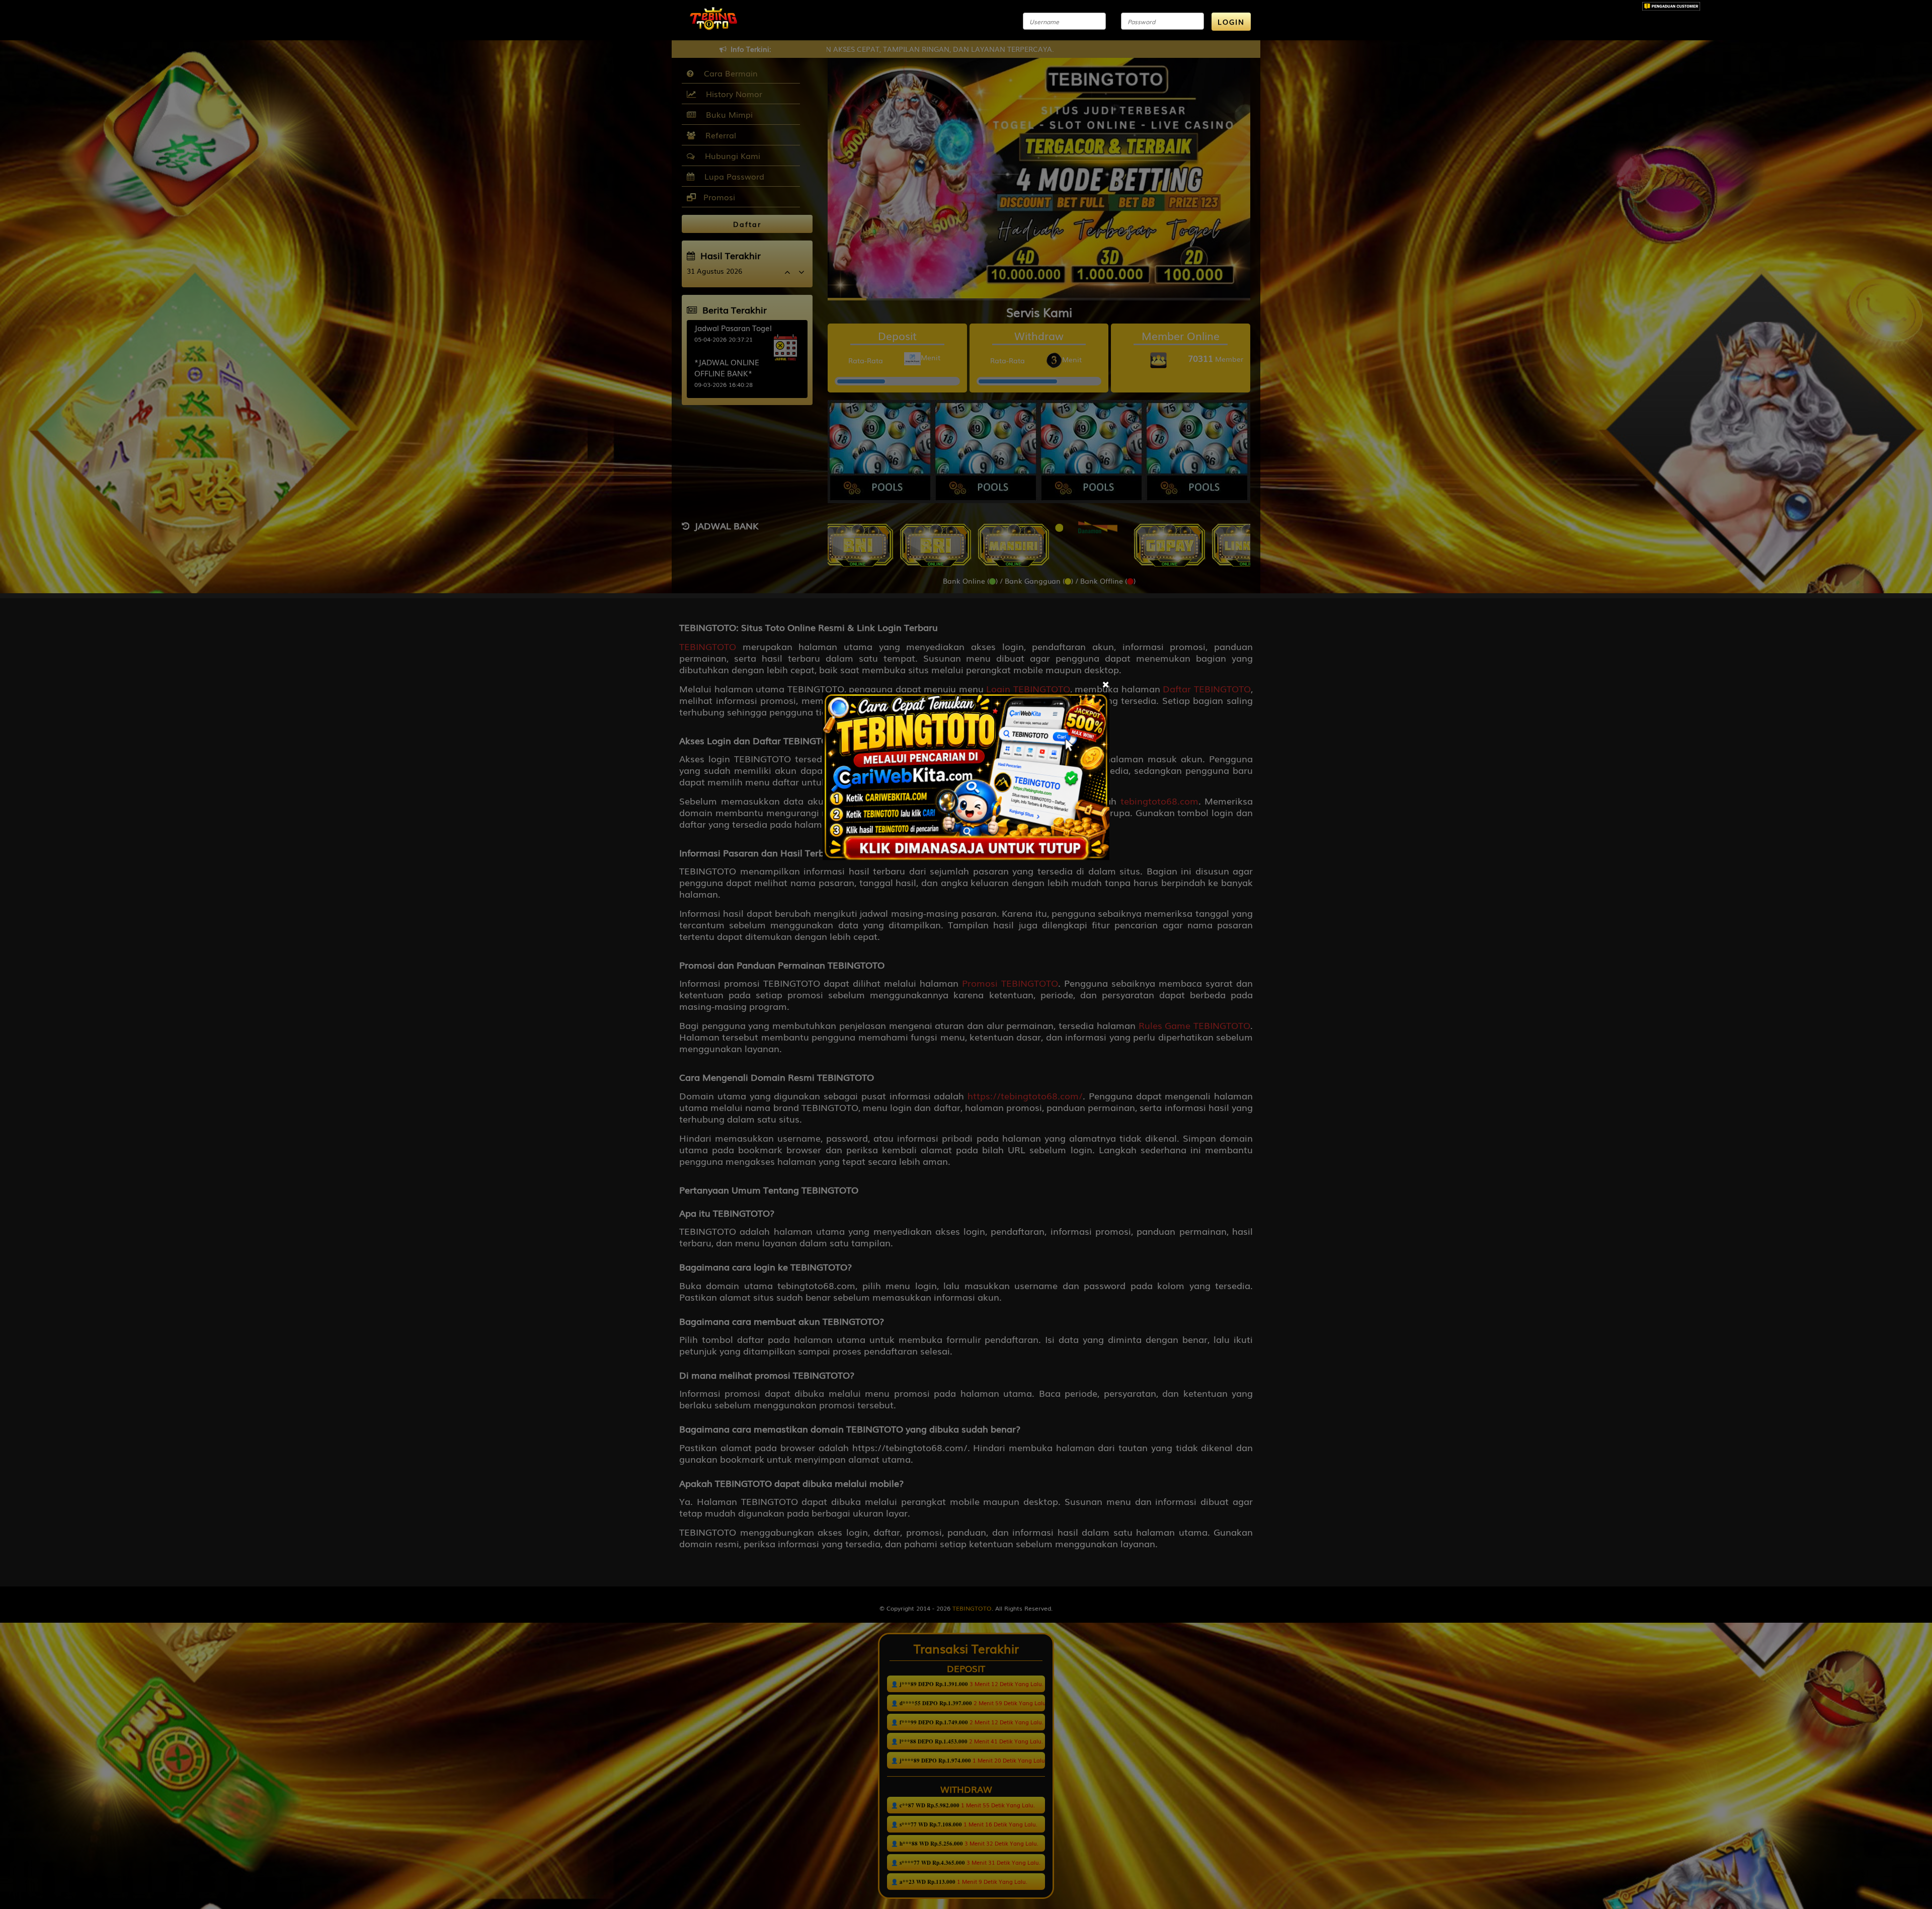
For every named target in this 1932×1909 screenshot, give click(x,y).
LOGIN (1231, 22)
